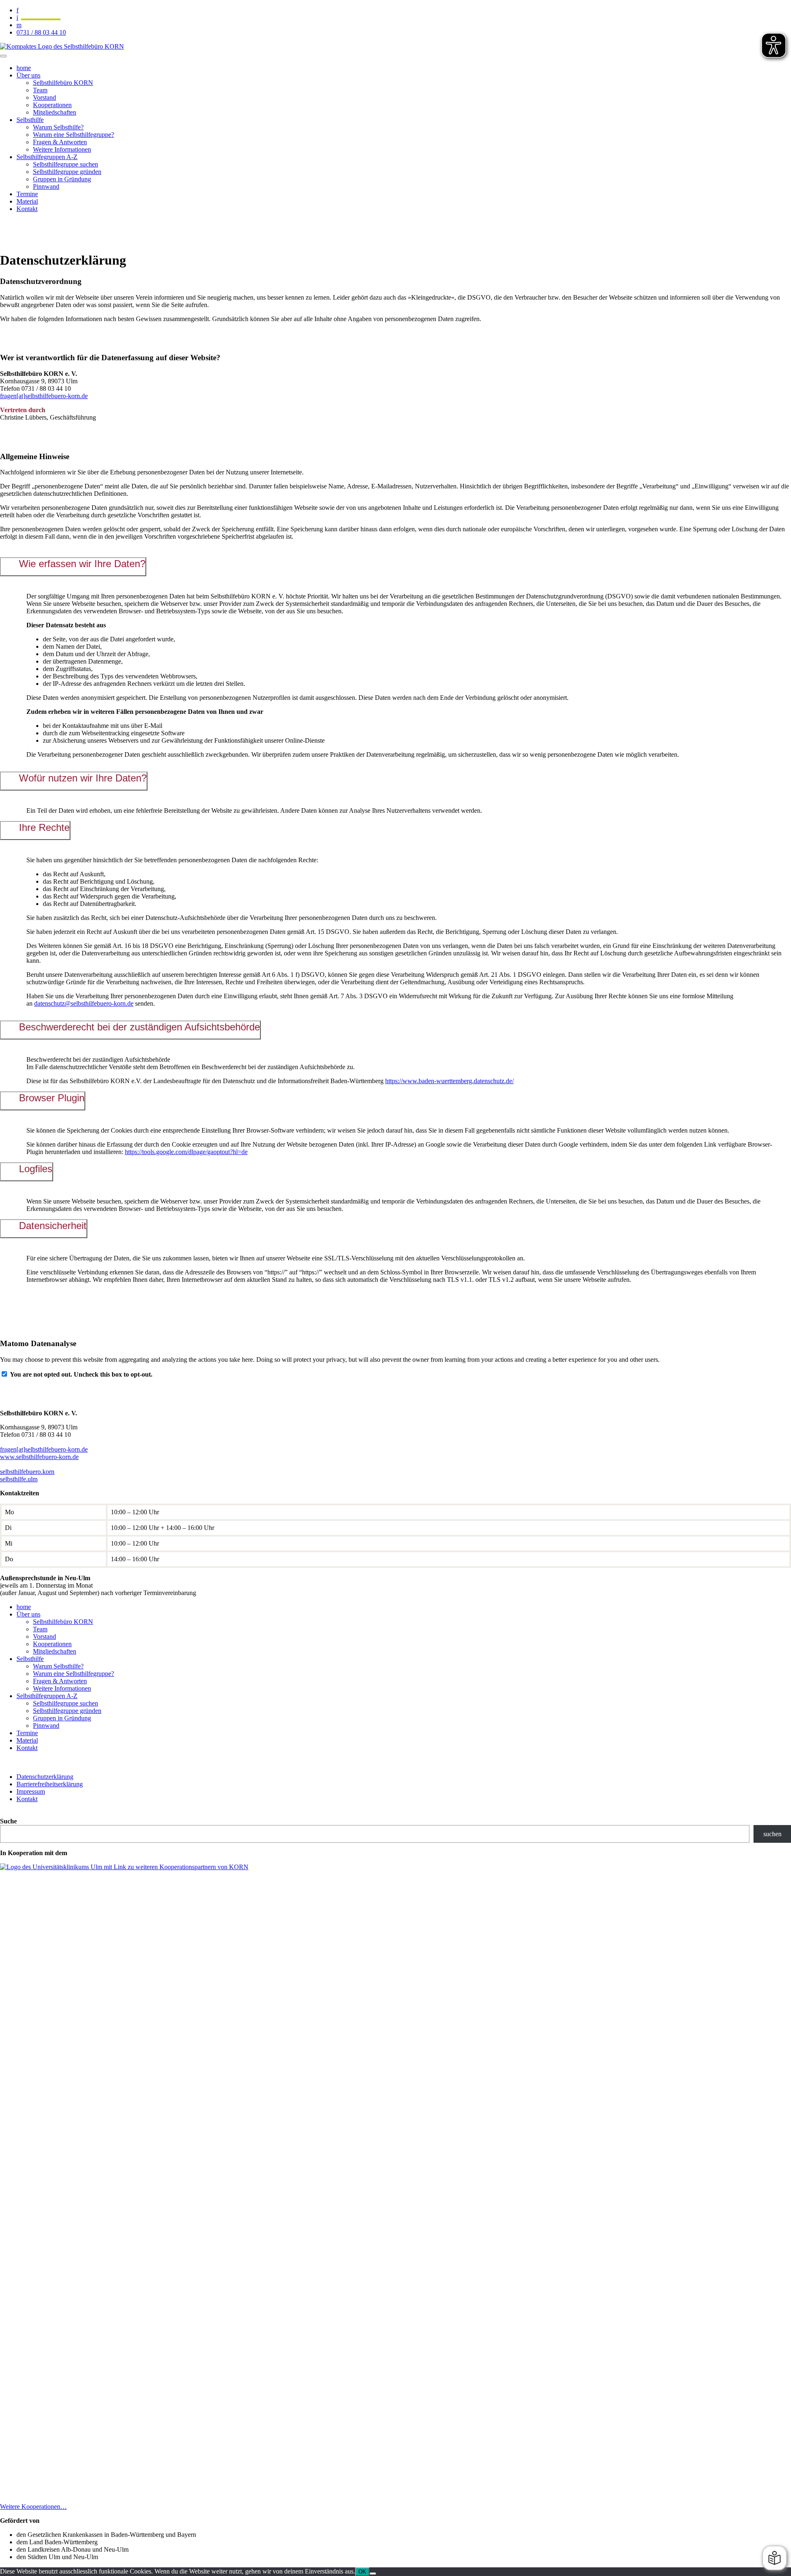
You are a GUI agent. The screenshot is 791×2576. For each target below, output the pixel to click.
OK (362, 2572)
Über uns (28, 75)
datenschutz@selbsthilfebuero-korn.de (84, 1003)
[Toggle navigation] (3, 56)
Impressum (31, 1791)
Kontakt (27, 209)
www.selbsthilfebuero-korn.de (39, 1457)
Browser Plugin (52, 1098)
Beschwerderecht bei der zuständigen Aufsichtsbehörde (139, 1027)
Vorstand (44, 97)
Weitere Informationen (62, 149)
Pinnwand (46, 187)
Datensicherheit (53, 1226)
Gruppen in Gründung (62, 179)
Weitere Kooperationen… (33, 2507)
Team (40, 90)
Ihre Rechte (44, 827)
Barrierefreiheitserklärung (50, 1784)
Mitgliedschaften (55, 112)
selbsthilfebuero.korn (27, 1472)
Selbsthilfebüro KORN (63, 83)
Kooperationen (52, 105)
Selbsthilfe (30, 120)
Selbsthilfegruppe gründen (67, 172)
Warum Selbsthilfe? (58, 127)
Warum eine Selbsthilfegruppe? (74, 135)
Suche (8, 1821)
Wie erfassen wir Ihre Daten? (82, 564)
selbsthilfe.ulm (19, 1479)
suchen (772, 1834)
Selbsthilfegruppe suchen (66, 164)
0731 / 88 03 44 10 (41, 32)
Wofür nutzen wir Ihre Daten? (83, 778)
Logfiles (36, 1169)
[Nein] (373, 2574)
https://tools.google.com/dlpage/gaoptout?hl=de (186, 1152)
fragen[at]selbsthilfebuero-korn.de (44, 396)
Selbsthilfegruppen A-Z (47, 157)
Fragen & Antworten (60, 142)
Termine (27, 194)
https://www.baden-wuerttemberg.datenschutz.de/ (449, 1081)
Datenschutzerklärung (45, 1777)
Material (27, 201)
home (24, 68)
